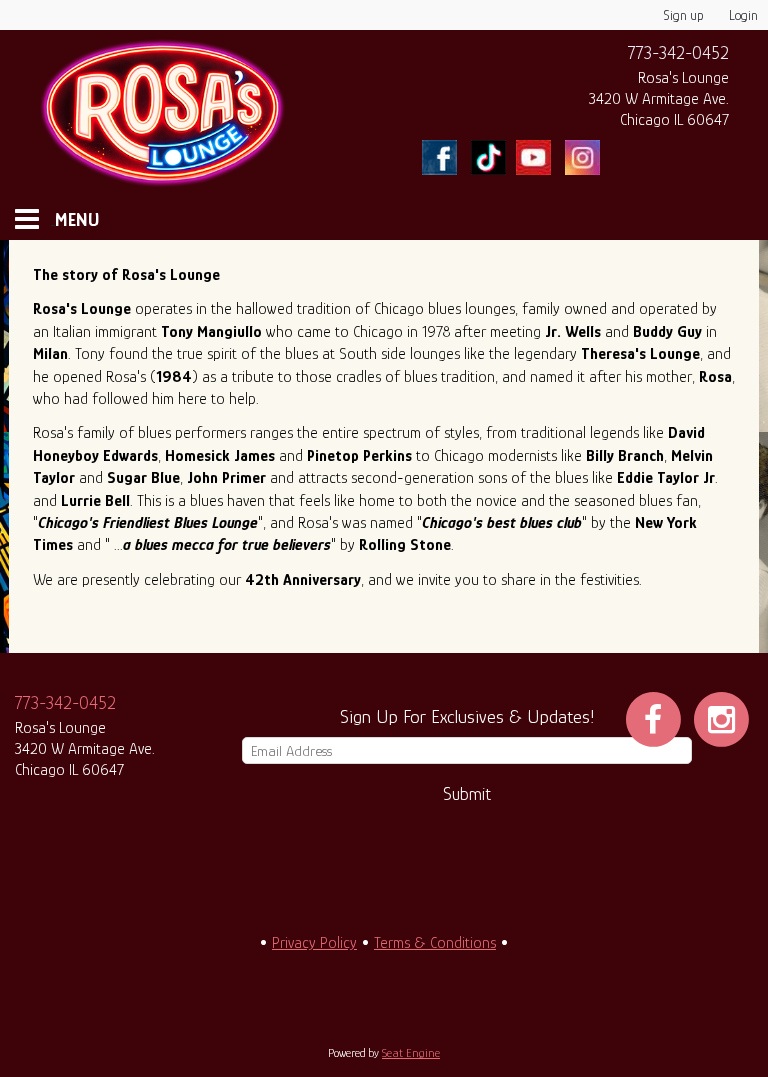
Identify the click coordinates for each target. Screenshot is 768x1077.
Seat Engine (411, 1053)
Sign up (684, 15)
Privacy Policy (314, 943)
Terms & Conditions (435, 943)
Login (743, 15)
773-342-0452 (678, 53)
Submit (467, 794)
